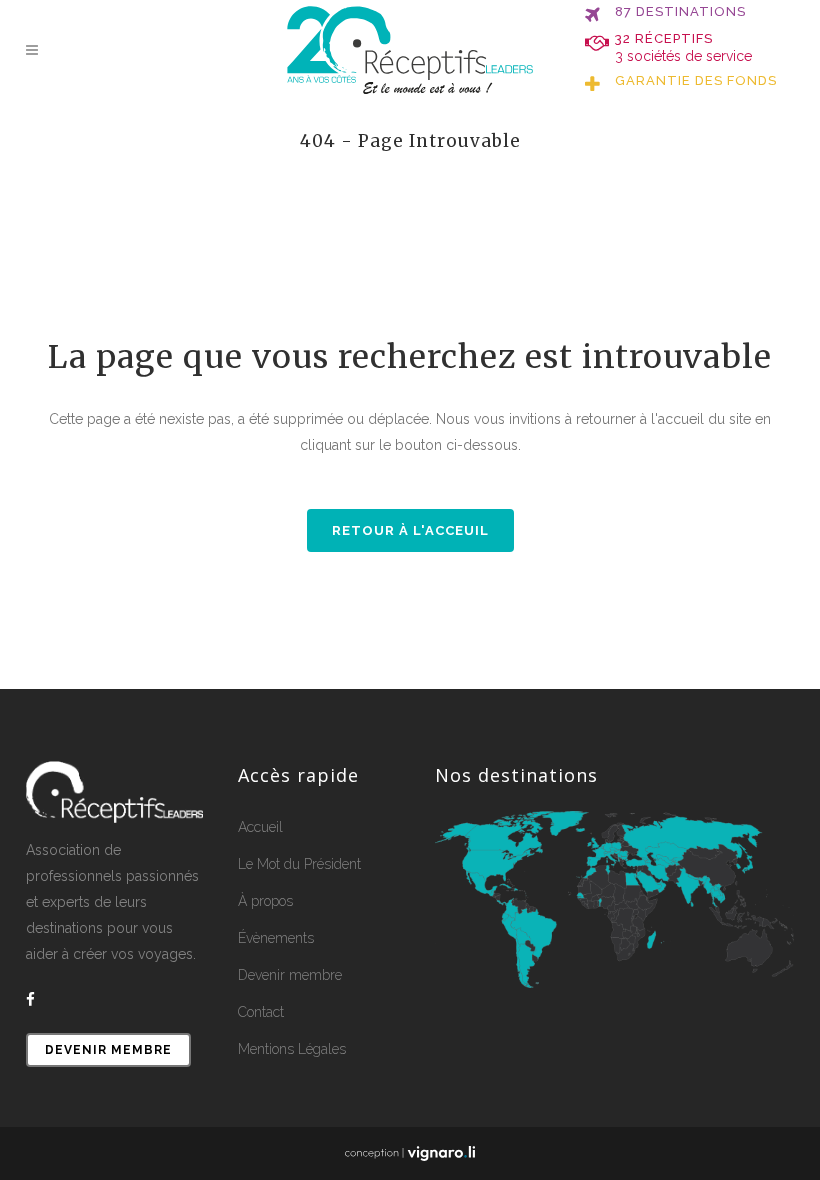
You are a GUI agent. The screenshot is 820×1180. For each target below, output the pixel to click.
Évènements (276, 938)
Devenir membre (108, 1050)
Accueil (260, 827)
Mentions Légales (292, 1049)
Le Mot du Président (299, 864)
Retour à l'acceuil (410, 530)
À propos (265, 901)
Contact (261, 1012)
